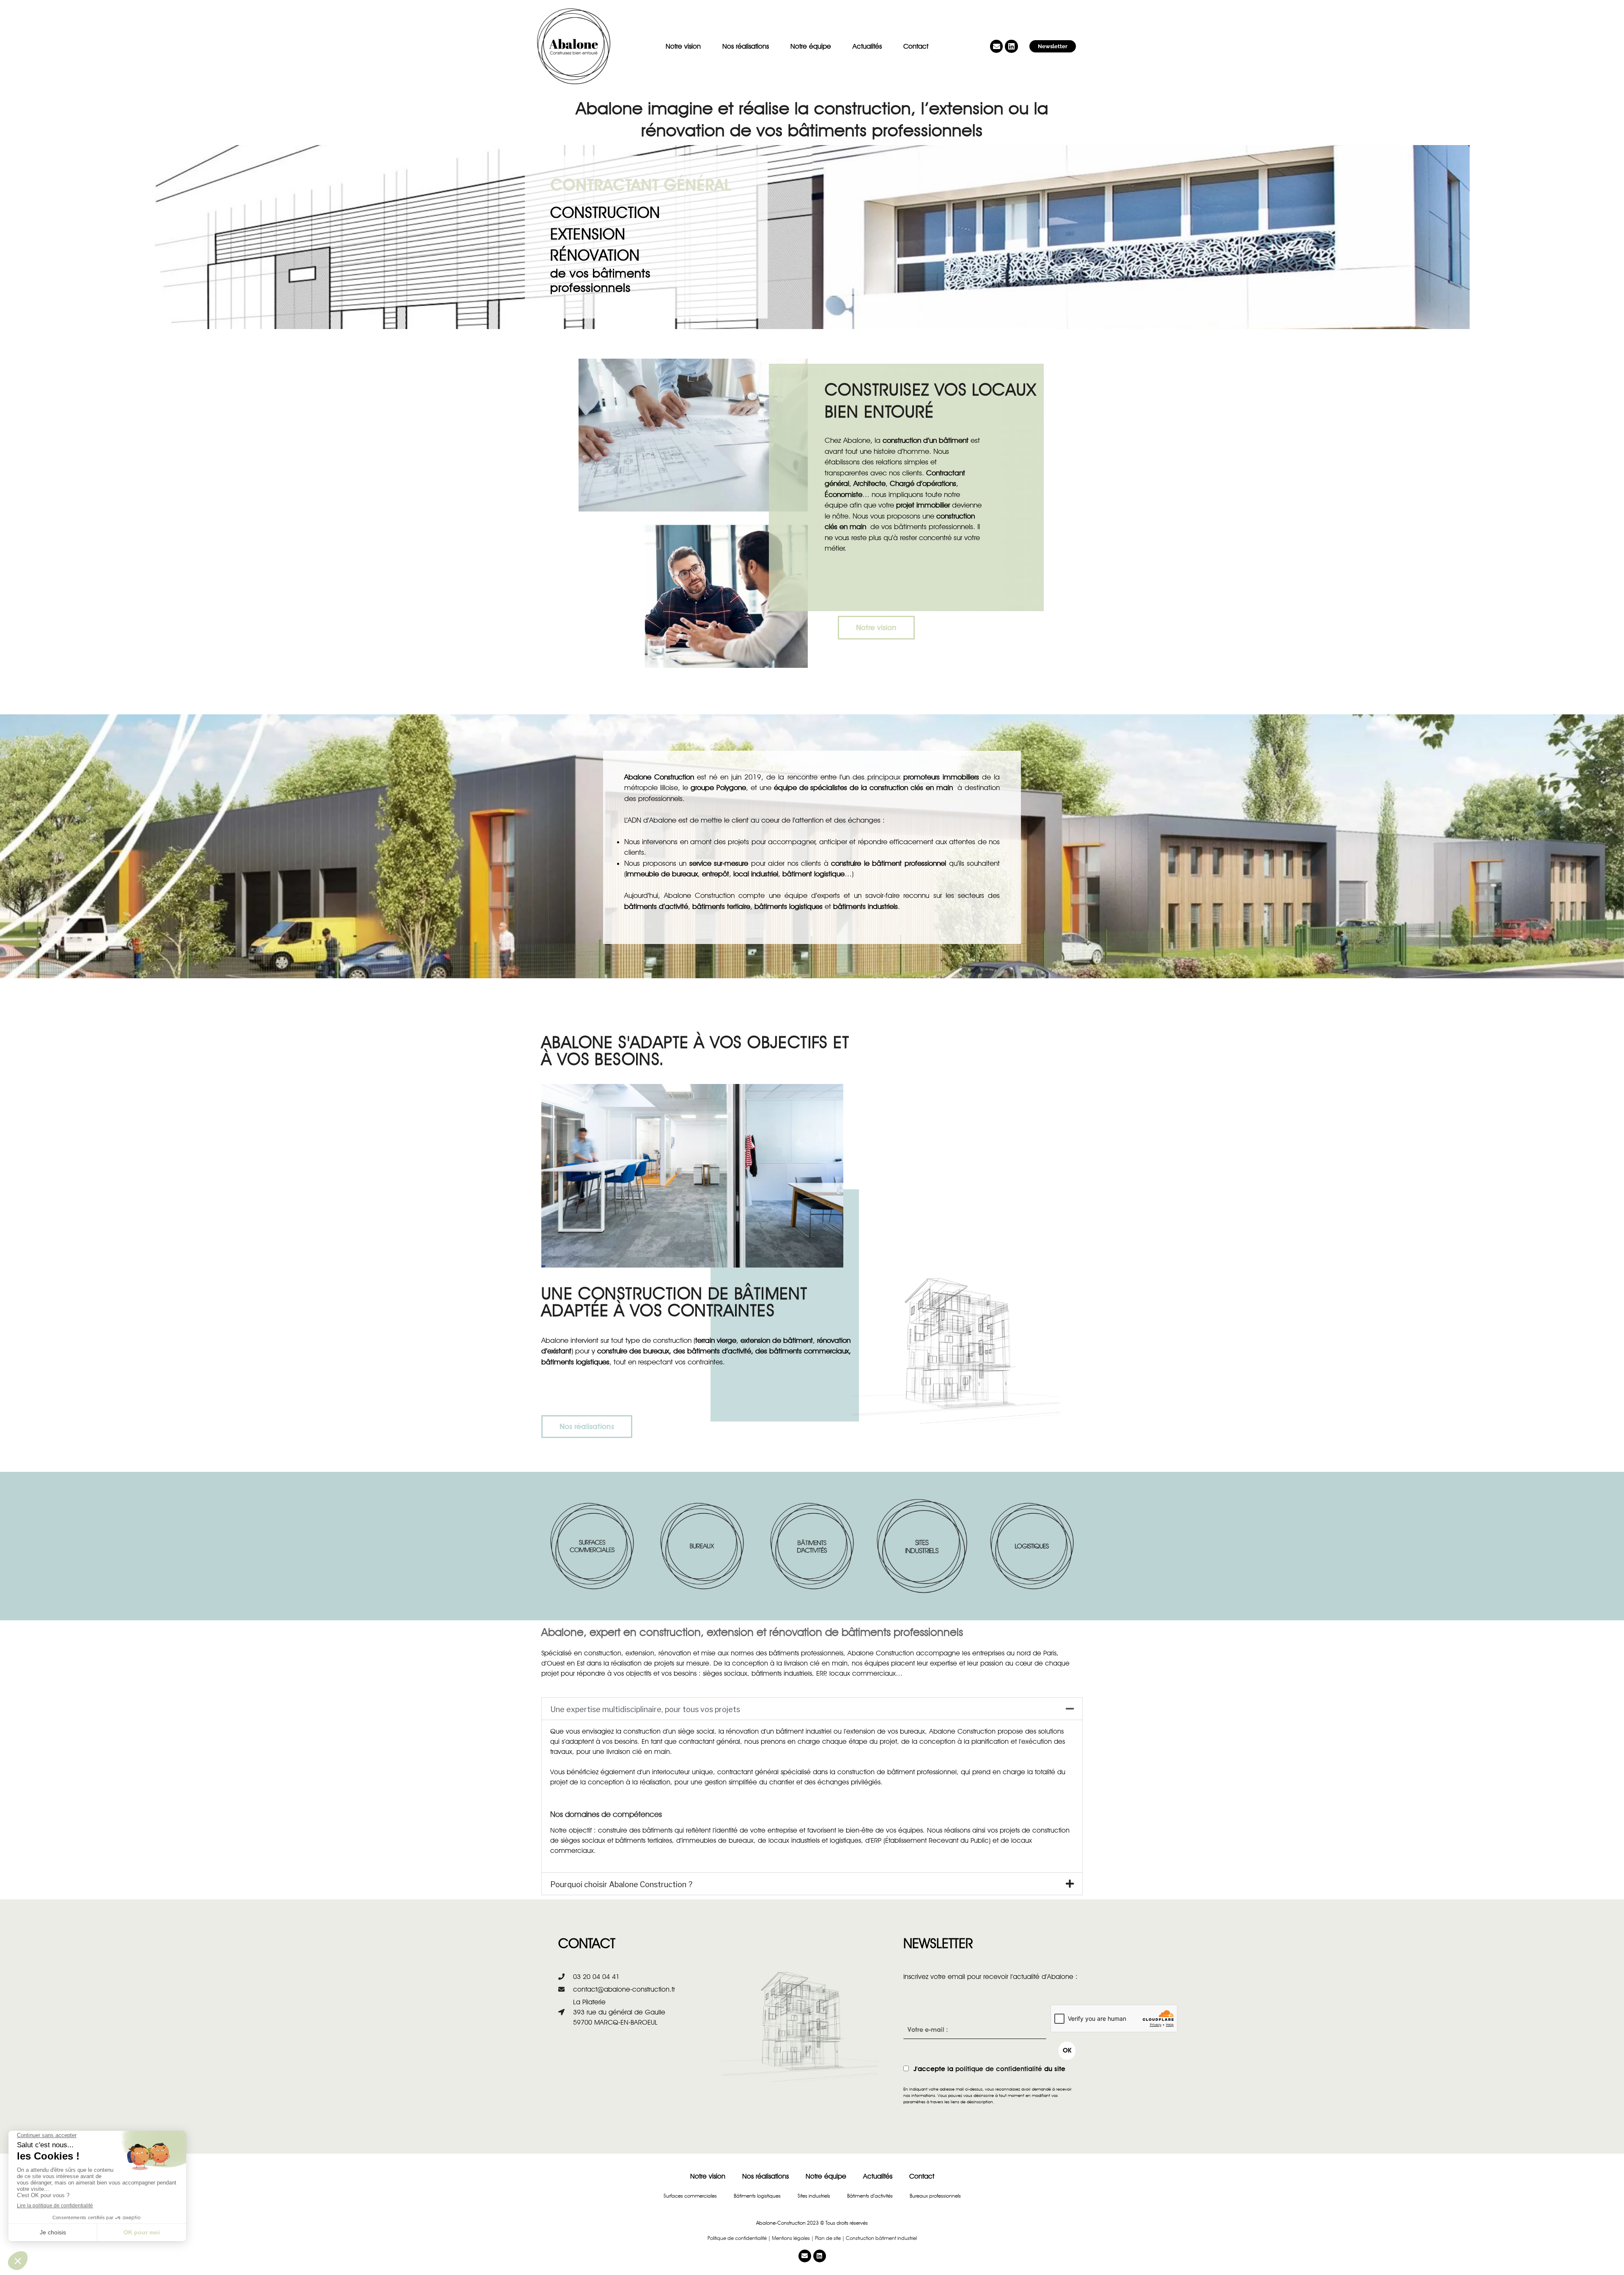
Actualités (867, 46)
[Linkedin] (1011, 46)
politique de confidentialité (999, 2069)
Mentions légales (791, 2238)
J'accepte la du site (989, 2069)
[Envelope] (997, 46)
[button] (812, 1709)
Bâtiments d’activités (870, 2196)
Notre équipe (811, 46)
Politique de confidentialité (737, 2238)
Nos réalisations (746, 46)
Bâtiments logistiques (757, 2196)
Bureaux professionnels (935, 2196)
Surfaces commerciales (690, 2196)
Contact (916, 46)
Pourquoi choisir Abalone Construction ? (621, 1884)
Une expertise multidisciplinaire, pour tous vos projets (645, 1709)
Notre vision (683, 46)
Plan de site (828, 2238)
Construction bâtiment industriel (881, 2238)
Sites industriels (814, 2196)
